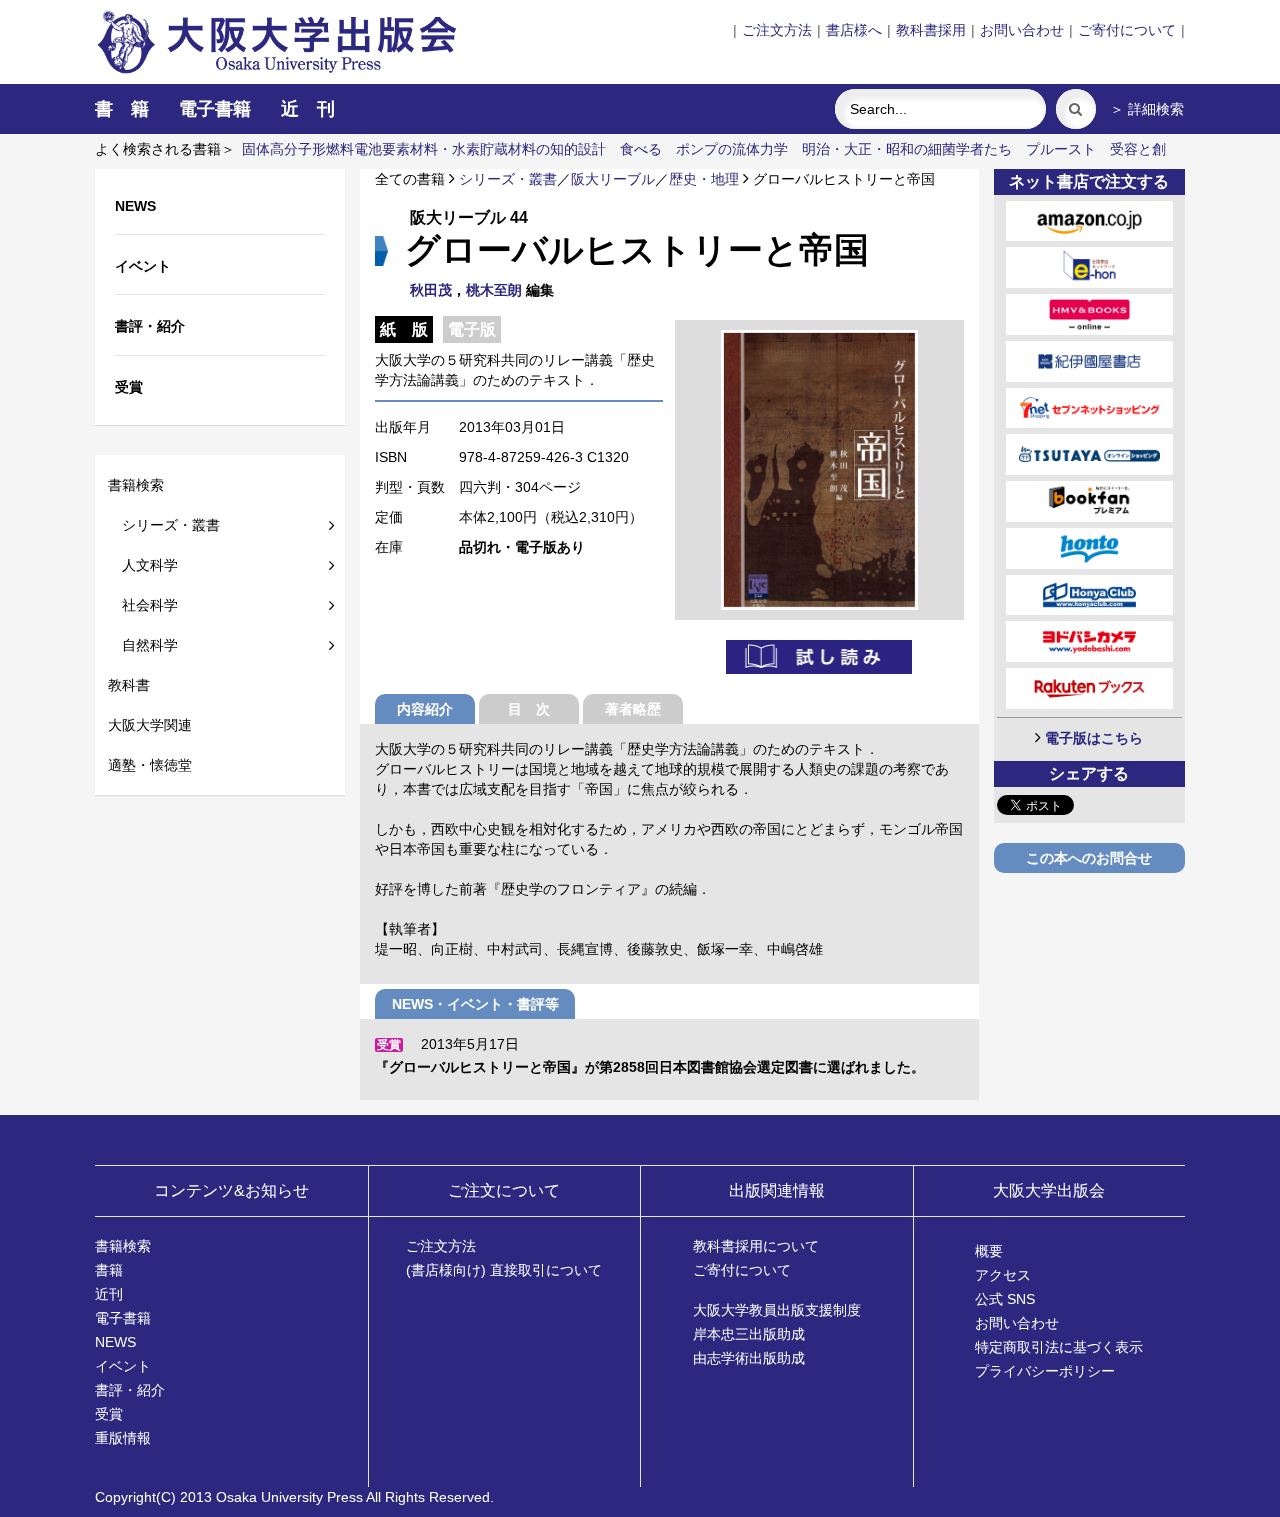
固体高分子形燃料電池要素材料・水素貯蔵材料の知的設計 (424, 149)
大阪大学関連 (150, 725)
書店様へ (854, 30)
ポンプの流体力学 (732, 149)
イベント (123, 1366)
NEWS (115, 1342)
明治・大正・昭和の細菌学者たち (907, 149)
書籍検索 (136, 485)
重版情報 (123, 1438)
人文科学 (143, 565)
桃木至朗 (494, 290)
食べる (641, 149)
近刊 (109, 1294)
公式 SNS (1005, 1299)
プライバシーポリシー (1045, 1371)
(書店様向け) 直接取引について (504, 1270)
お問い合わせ (1022, 30)
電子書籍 (215, 109)
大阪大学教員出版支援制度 (777, 1310)
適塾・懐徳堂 (150, 765)
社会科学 (143, 605)
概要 (989, 1251)
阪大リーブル (613, 179)
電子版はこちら (1094, 738)
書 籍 (122, 109)
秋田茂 (431, 290)
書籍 (109, 1270)
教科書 (129, 685)
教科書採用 (931, 30)
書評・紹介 (130, 1390)
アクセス (1003, 1275)
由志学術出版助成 (749, 1358)
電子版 (472, 329)
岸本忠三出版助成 (749, 1334)
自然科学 (143, 645)
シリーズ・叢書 (164, 525)
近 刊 (308, 109)
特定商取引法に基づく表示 (1059, 1347)
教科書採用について (756, 1246)
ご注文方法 (777, 30)
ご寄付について (1127, 30)
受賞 (109, 1414)
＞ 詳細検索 (1147, 109)
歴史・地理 (704, 179)
